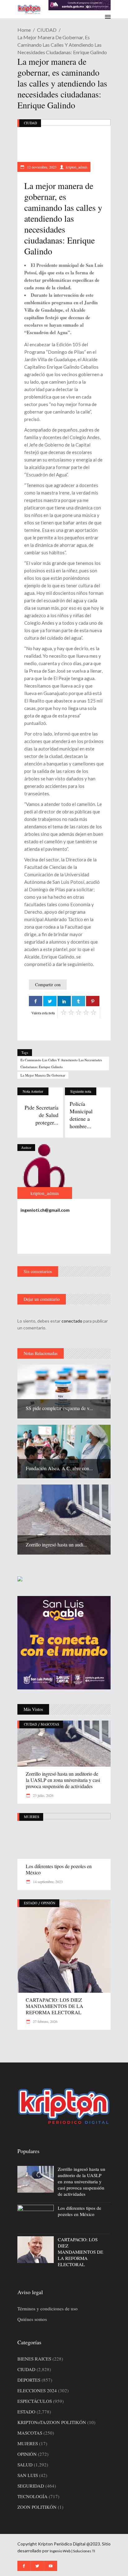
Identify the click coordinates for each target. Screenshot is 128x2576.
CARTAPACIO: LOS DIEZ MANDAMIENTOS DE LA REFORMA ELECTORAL (55, 2006)
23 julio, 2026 (43, 1795)
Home (24, 30)
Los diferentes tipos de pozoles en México (59, 1869)
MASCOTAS (50, 1724)
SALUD (25, 2465)
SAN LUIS (28, 2475)
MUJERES (32, 1817)
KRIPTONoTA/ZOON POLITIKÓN (52, 2422)
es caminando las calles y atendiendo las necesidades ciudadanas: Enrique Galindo (61, 1063)
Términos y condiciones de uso (48, 2308)
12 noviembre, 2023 (41, 167)
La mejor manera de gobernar (43, 1075)
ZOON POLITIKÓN (37, 2507)
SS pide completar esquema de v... (59, 1408)
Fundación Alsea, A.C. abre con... (59, 1468)
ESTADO (31, 1903)
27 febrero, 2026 (45, 2021)
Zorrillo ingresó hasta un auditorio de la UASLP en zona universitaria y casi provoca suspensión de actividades (63, 1780)
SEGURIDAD (31, 2486)
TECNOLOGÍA (32, 2496)
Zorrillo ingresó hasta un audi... (56, 1544)
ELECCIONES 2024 (37, 2390)
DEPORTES (29, 2380)
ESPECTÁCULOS (35, 2401)
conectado (72, 1321)
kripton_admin (77, 167)
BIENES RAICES (34, 2359)
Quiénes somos (32, 2319)
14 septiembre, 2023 (47, 1882)
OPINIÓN (48, 1903)
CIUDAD (47, 30)
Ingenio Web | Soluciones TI (72, 2551)
